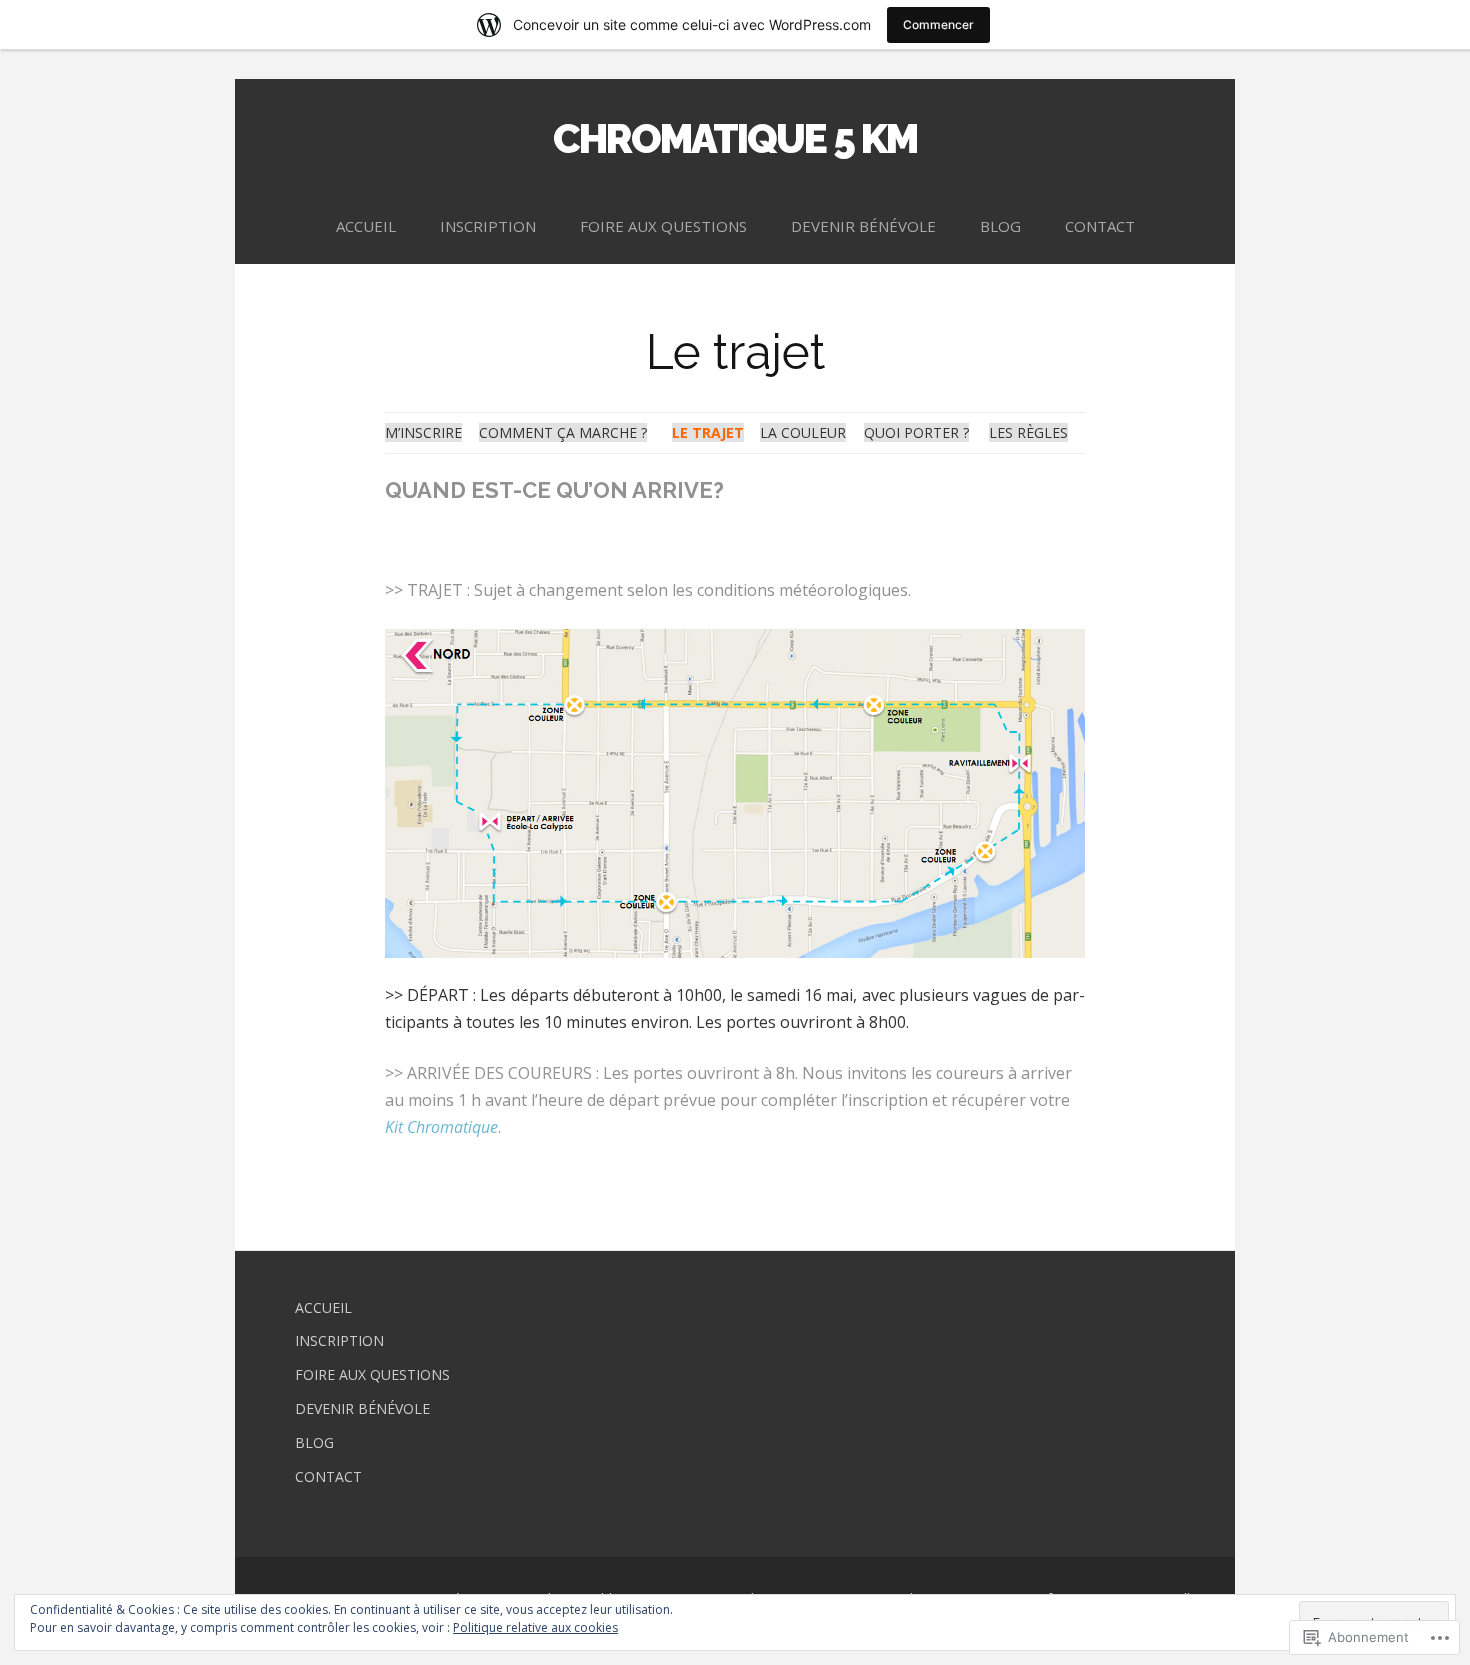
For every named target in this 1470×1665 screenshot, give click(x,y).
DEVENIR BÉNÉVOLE (863, 226)
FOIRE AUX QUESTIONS (663, 226)
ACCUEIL (366, 226)
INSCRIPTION (488, 226)
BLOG (1000, 226)
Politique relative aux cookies (535, 1627)
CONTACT (1100, 226)
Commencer (938, 24)
